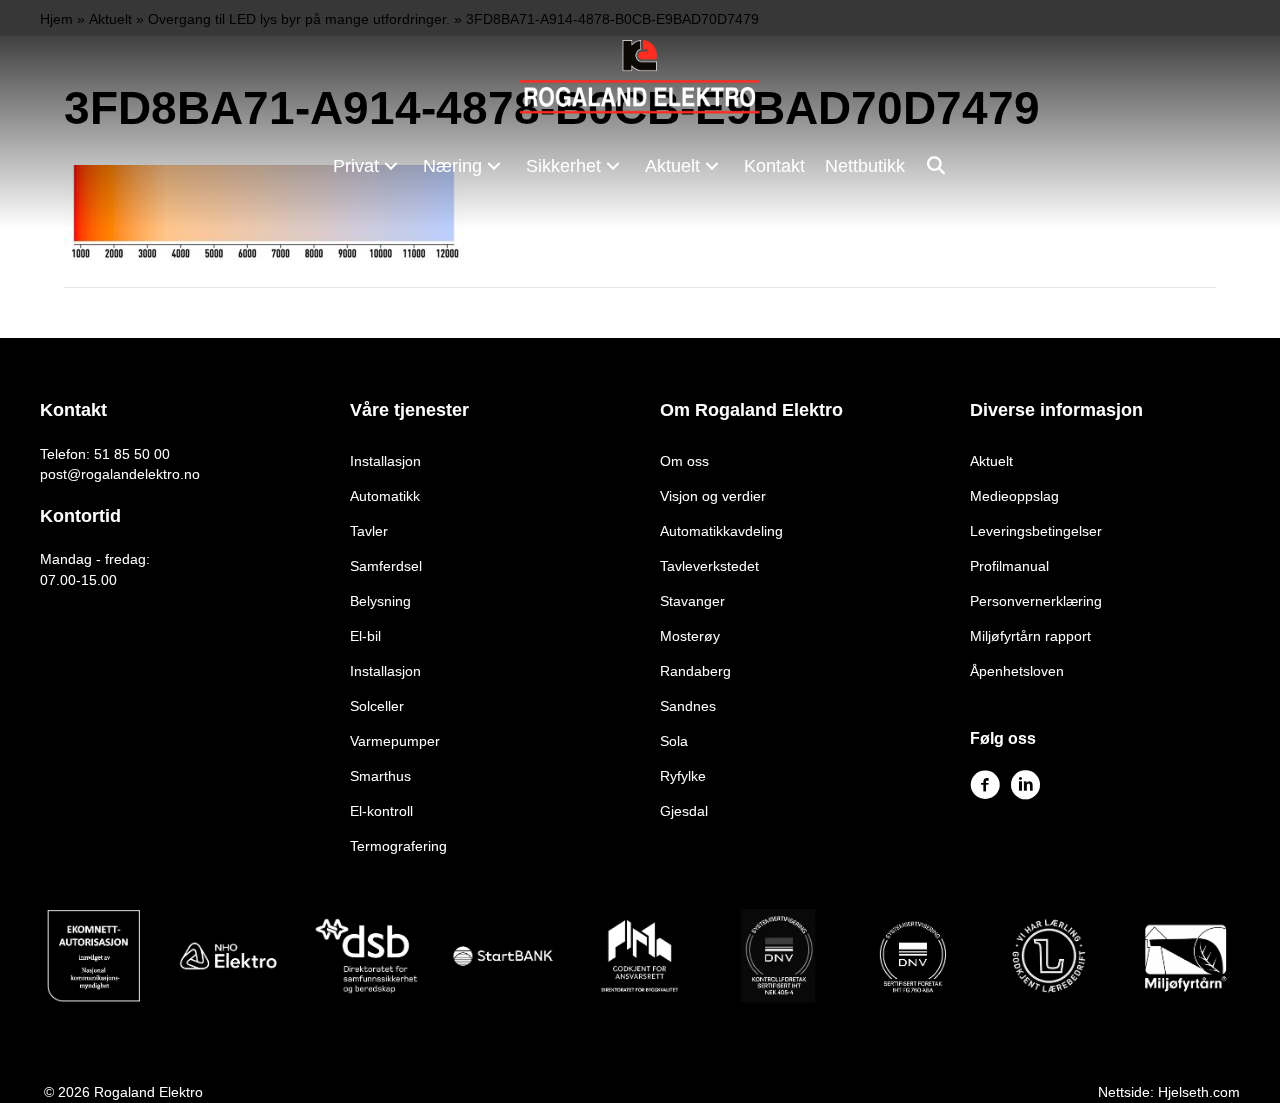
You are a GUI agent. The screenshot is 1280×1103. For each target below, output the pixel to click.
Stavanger (692, 601)
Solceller (377, 706)
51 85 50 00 (132, 454)
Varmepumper (395, 741)
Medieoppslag (1014, 496)
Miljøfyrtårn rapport (1030, 636)
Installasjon (385, 461)
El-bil (365, 636)
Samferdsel (386, 566)
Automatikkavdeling (721, 531)
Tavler (369, 531)
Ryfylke (683, 776)
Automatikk (385, 496)
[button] (391, 165)
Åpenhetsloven (1017, 671)
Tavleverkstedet (709, 566)
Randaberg (695, 671)
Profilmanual (1009, 566)
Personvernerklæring (1036, 601)
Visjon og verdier (713, 496)
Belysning (380, 601)
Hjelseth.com (1199, 1092)
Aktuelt (991, 461)
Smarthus (380, 776)
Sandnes (688, 706)
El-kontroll (381, 811)
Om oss (684, 461)
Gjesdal (684, 811)
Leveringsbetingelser (1036, 531)
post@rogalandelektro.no (120, 474)
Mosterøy (690, 636)
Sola (674, 741)
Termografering (398, 846)
